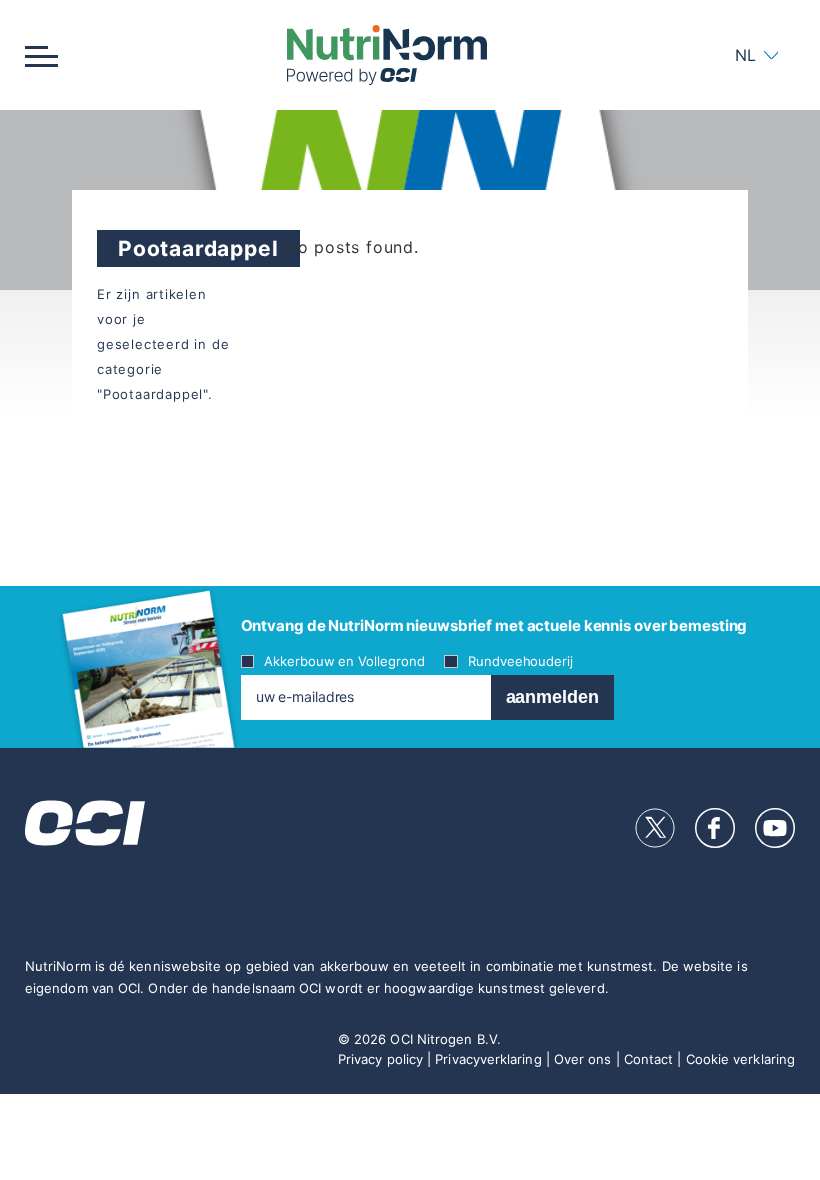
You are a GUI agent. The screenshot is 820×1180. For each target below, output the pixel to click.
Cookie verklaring (740, 1059)
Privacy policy (380, 1059)
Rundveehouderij (520, 661)
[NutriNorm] (386, 55)
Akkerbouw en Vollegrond (344, 661)
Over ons (583, 1059)
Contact (649, 1059)
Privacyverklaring (488, 1059)
